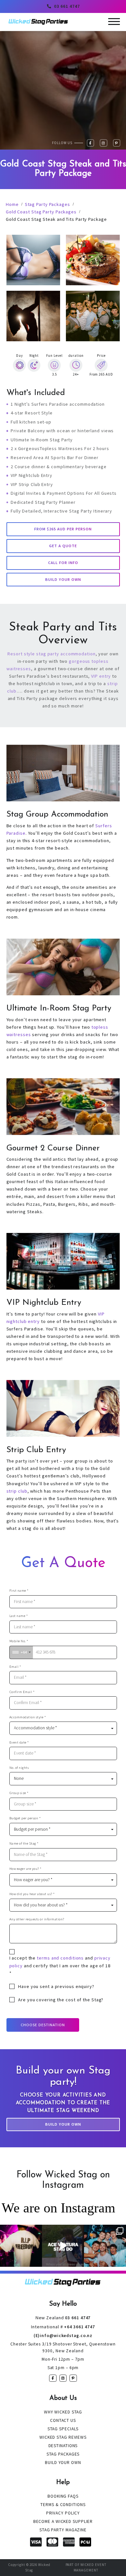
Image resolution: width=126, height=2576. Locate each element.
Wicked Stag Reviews (63, 2437)
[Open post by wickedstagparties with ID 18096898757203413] (105, 2246)
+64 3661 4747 (63, 2327)
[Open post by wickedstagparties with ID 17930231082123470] (21, 2246)
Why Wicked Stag (63, 2412)
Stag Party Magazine (63, 2530)
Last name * (19, 1616)
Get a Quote (63, 546)
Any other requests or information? (37, 1919)
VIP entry (101, 676)
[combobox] (21, 1652)
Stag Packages (63, 2454)
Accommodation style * (28, 1717)
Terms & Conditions (63, 2505)
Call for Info (63, 563)
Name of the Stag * (24, 1843)
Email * (15, 1667)
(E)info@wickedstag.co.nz (63, 2336)
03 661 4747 (67, 6)
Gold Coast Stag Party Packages (41, 212)
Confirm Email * (22, 1692)
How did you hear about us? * (32, 1894)
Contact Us (63, 2420)
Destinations (63, 2446)
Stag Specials (63, 2429)
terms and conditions (60, 1958)
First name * (19, 1591)
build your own (63, 579)
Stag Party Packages (47, 204)
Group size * (19, 1793)
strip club (17, 1491)
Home (12, 204)
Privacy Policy (63, 2513)
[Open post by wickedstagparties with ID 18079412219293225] (63, 2246)
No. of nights (19, 1768)
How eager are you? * (26, 1869)
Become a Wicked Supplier (63, 2521)
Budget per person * (25, 1818)
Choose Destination (43, 2025)
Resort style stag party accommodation (51, 654)
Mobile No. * (19, 1641)
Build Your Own (63, 2124)
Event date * (19, 1742)
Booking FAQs (63, 2496)
